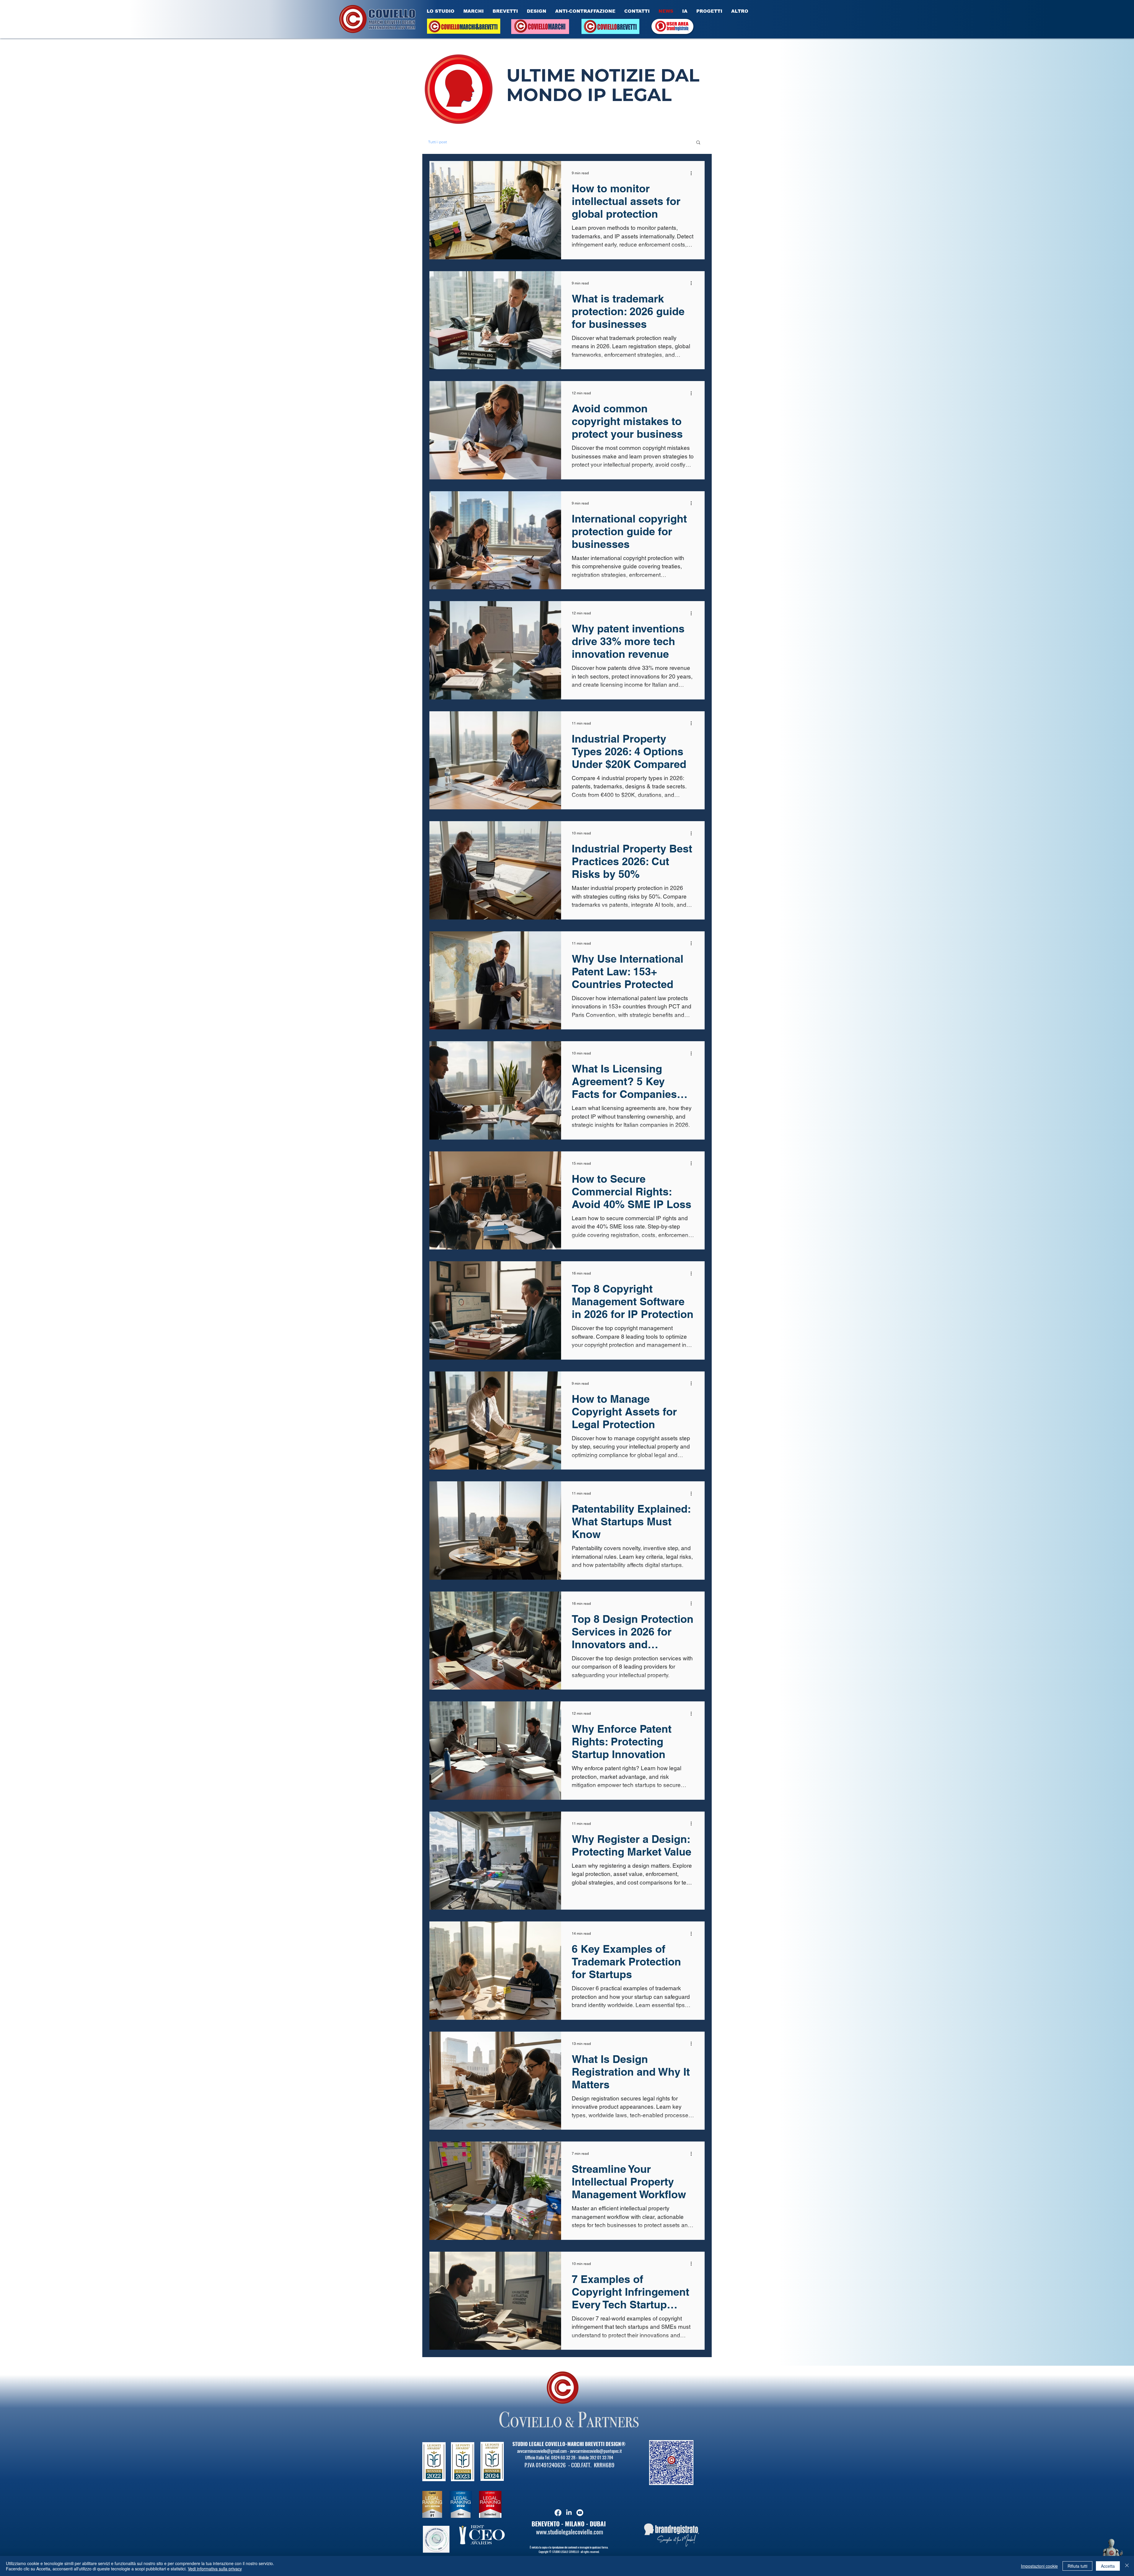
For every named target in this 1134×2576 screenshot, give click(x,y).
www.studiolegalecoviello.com (570, 2545)
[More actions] (693, 173)
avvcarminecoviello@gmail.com (542, 2464)
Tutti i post (438, 142)
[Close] (1127, 2566)
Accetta (1108, 2566)
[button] (698, 143)
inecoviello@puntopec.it (603, 2464)
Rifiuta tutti (1077, 2566)
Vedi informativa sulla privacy (215, 2569)
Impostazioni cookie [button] (1039, 2566)
